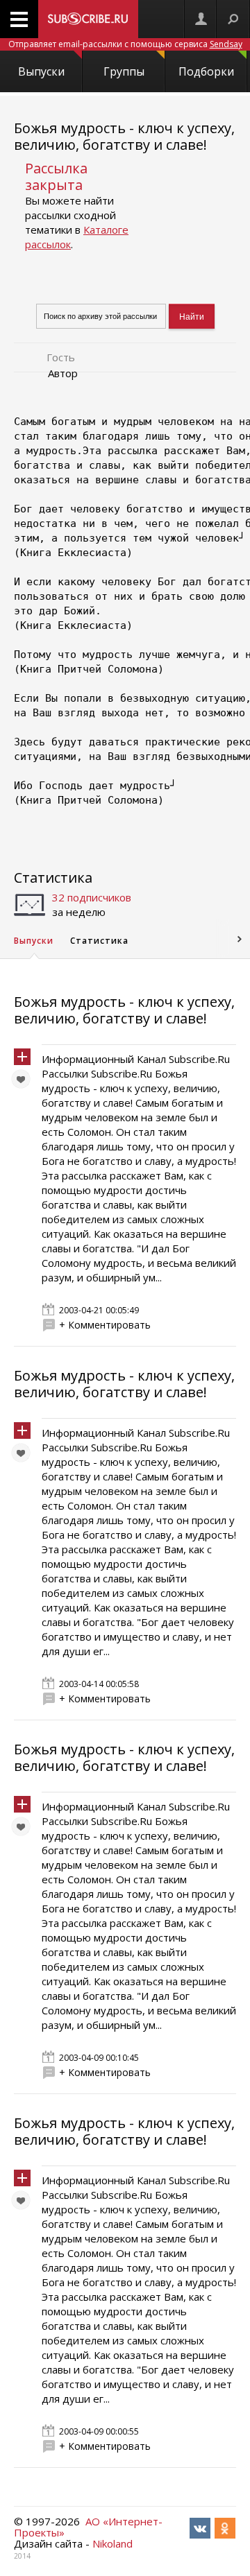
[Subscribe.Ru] (88, 19)
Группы (124, 71)
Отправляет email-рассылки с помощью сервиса (125, 44)
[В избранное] (24, 1082)
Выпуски (41, 71)
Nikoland (112, 2543)
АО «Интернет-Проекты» (88, 2527)
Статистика (53, 878)
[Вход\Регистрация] (201, 19)
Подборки (206, 71)
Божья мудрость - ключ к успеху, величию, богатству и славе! (124, 136)
